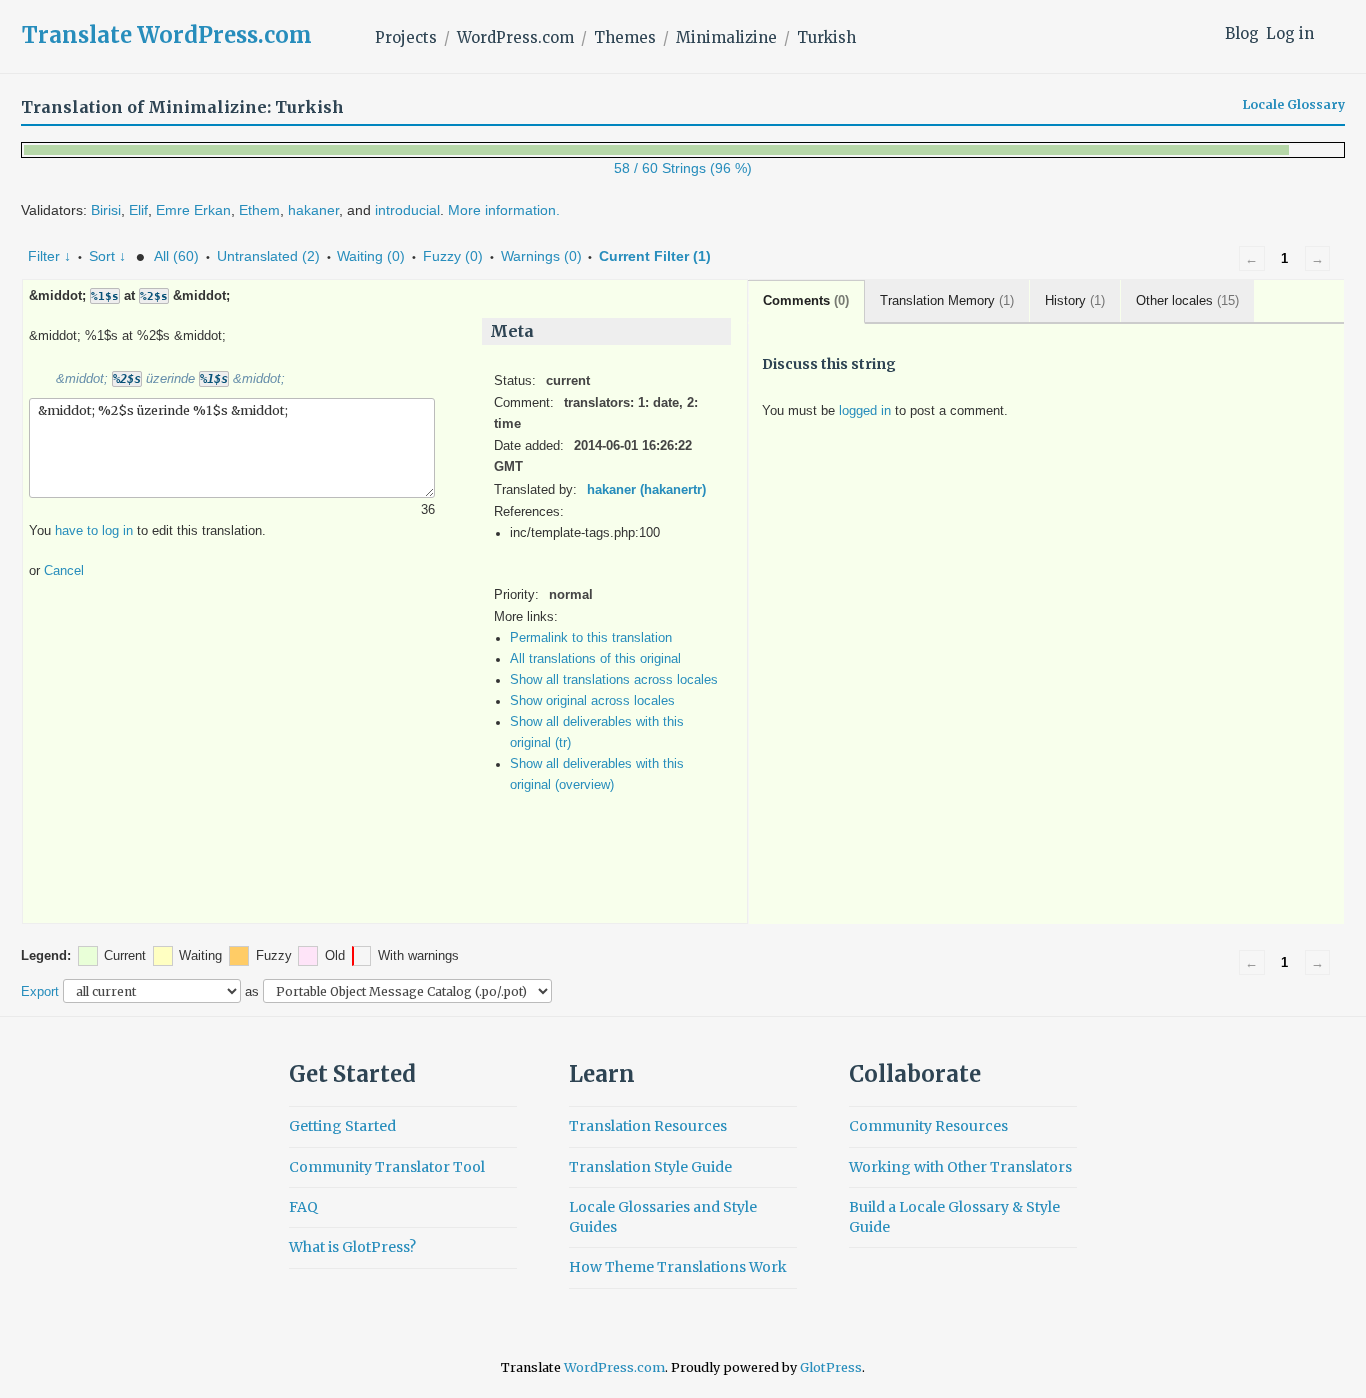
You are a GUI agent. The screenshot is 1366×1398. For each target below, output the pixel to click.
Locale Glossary (1294, 105)
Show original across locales (592, 701)
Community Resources (928, 1126)
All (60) (176, 256)
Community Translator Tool (387, 1167)
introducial (407, 210)
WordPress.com (515, 37)
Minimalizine (726, 37)
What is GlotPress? (352, 1247)
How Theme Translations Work (678, 1267)
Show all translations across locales (614, 680)
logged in (865, 411)
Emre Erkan (193, 210)
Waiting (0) (371, 256)
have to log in (94, 531)
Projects (406, 37)
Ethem (259, 210)
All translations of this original (595, 659)
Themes (625, 37)
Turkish (826, 37)
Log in (1290, 33)
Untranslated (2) (268, 256)
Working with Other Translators (960, 1167)
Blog (1242, 33)
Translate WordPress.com (167, 35)
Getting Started (342, 1126)
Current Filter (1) (655, 256)
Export (40, 991)
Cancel (64, 571)
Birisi (106, 210)
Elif (138, 210)
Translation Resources (648, 1126)
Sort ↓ (107, 256)
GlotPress (831, 1367)
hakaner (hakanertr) (646, 490)
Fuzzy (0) (453, 256)
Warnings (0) (541, 256)
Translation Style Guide (650, 1167)
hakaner (313, 210)
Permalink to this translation (591, 638)
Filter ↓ (49, 256)
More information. (504, 210)
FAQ (303, 1207)
